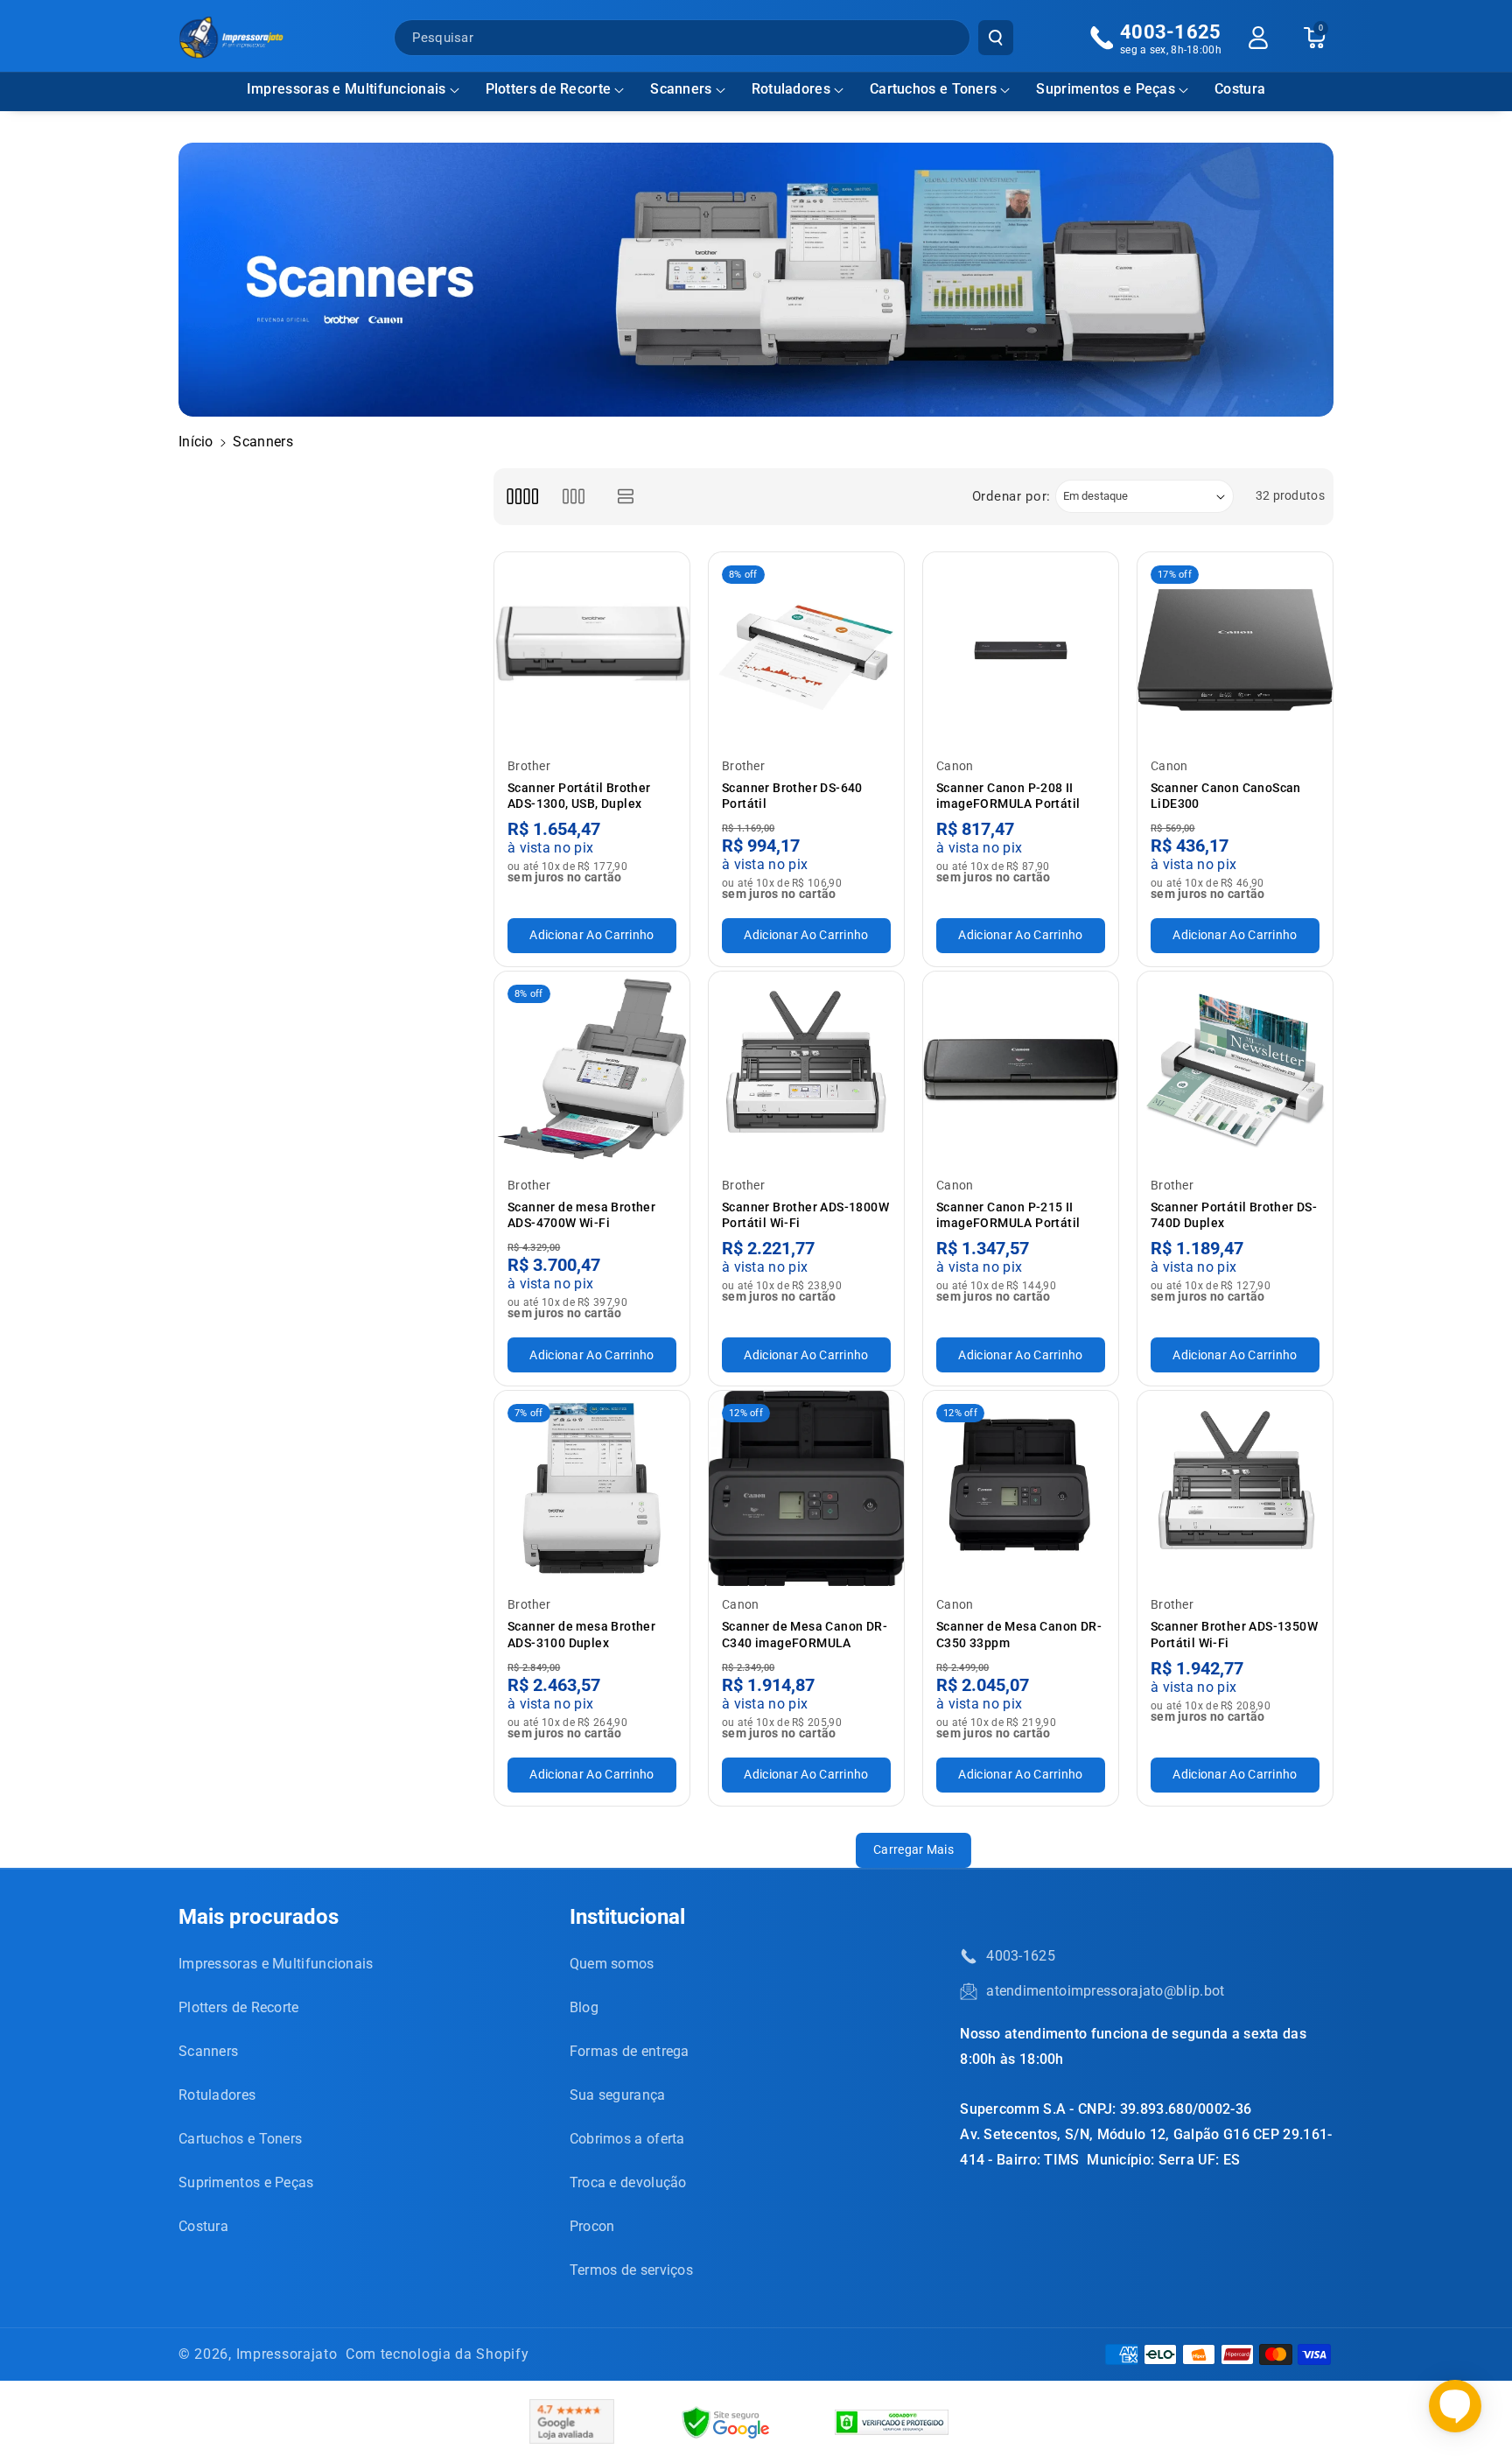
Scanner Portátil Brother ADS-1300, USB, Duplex (579, 796)
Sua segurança (618, 2095)
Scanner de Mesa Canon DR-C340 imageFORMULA (805, 1634)
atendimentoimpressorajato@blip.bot (1105, 1991)
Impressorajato (287, 2354)
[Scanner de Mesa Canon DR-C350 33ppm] (1021, 1488)
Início (196, 442)
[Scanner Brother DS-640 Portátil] (806, 650)
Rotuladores (791, 89)
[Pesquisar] (996, 38)
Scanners (681, 89)
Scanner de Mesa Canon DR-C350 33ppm (1019, 1634)
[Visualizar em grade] (522, 497)
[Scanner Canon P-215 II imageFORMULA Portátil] (1021, 1069)
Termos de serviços (631, 2270)
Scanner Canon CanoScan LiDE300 (1226, 796)
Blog (584, 2007)
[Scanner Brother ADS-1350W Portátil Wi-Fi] (1235, 1488)
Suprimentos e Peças (1106, 89)
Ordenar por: (1011, 496)
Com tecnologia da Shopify (437, 2354)
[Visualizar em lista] (626, 497)
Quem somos (612, 1964)
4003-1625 (1021, 1956)
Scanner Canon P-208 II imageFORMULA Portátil (1008, 796)
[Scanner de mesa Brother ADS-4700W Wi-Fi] (592, 1069)
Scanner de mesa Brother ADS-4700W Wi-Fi (581, 1215)
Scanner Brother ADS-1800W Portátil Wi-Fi (805, 1215)
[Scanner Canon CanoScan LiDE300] (1235, 650)
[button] (353, 90)
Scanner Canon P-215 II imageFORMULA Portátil (1008, 1215)
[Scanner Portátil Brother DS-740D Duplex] (1235, 1069)
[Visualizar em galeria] (574, 497)
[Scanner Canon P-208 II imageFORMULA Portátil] (1021, 650)
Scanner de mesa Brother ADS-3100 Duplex (581, 1634)
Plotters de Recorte (549, 89)
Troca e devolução (628, 2182)
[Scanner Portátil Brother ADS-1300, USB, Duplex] (592, 650)
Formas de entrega (630, 2051)
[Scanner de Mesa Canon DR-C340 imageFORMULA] (806, 1488)
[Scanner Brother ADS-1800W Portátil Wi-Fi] (806, 1069)
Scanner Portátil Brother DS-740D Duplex (1234, 1215)
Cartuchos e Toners (933, 89)
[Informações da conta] (1258, 38)
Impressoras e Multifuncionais (346, 89)
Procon (592, 2226)
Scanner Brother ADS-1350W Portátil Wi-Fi (1234, 1634)
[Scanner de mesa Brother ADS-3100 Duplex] (592, 1488)
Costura (203, 2226)
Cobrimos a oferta (627, 2139)
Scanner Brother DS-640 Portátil (792, 796)
